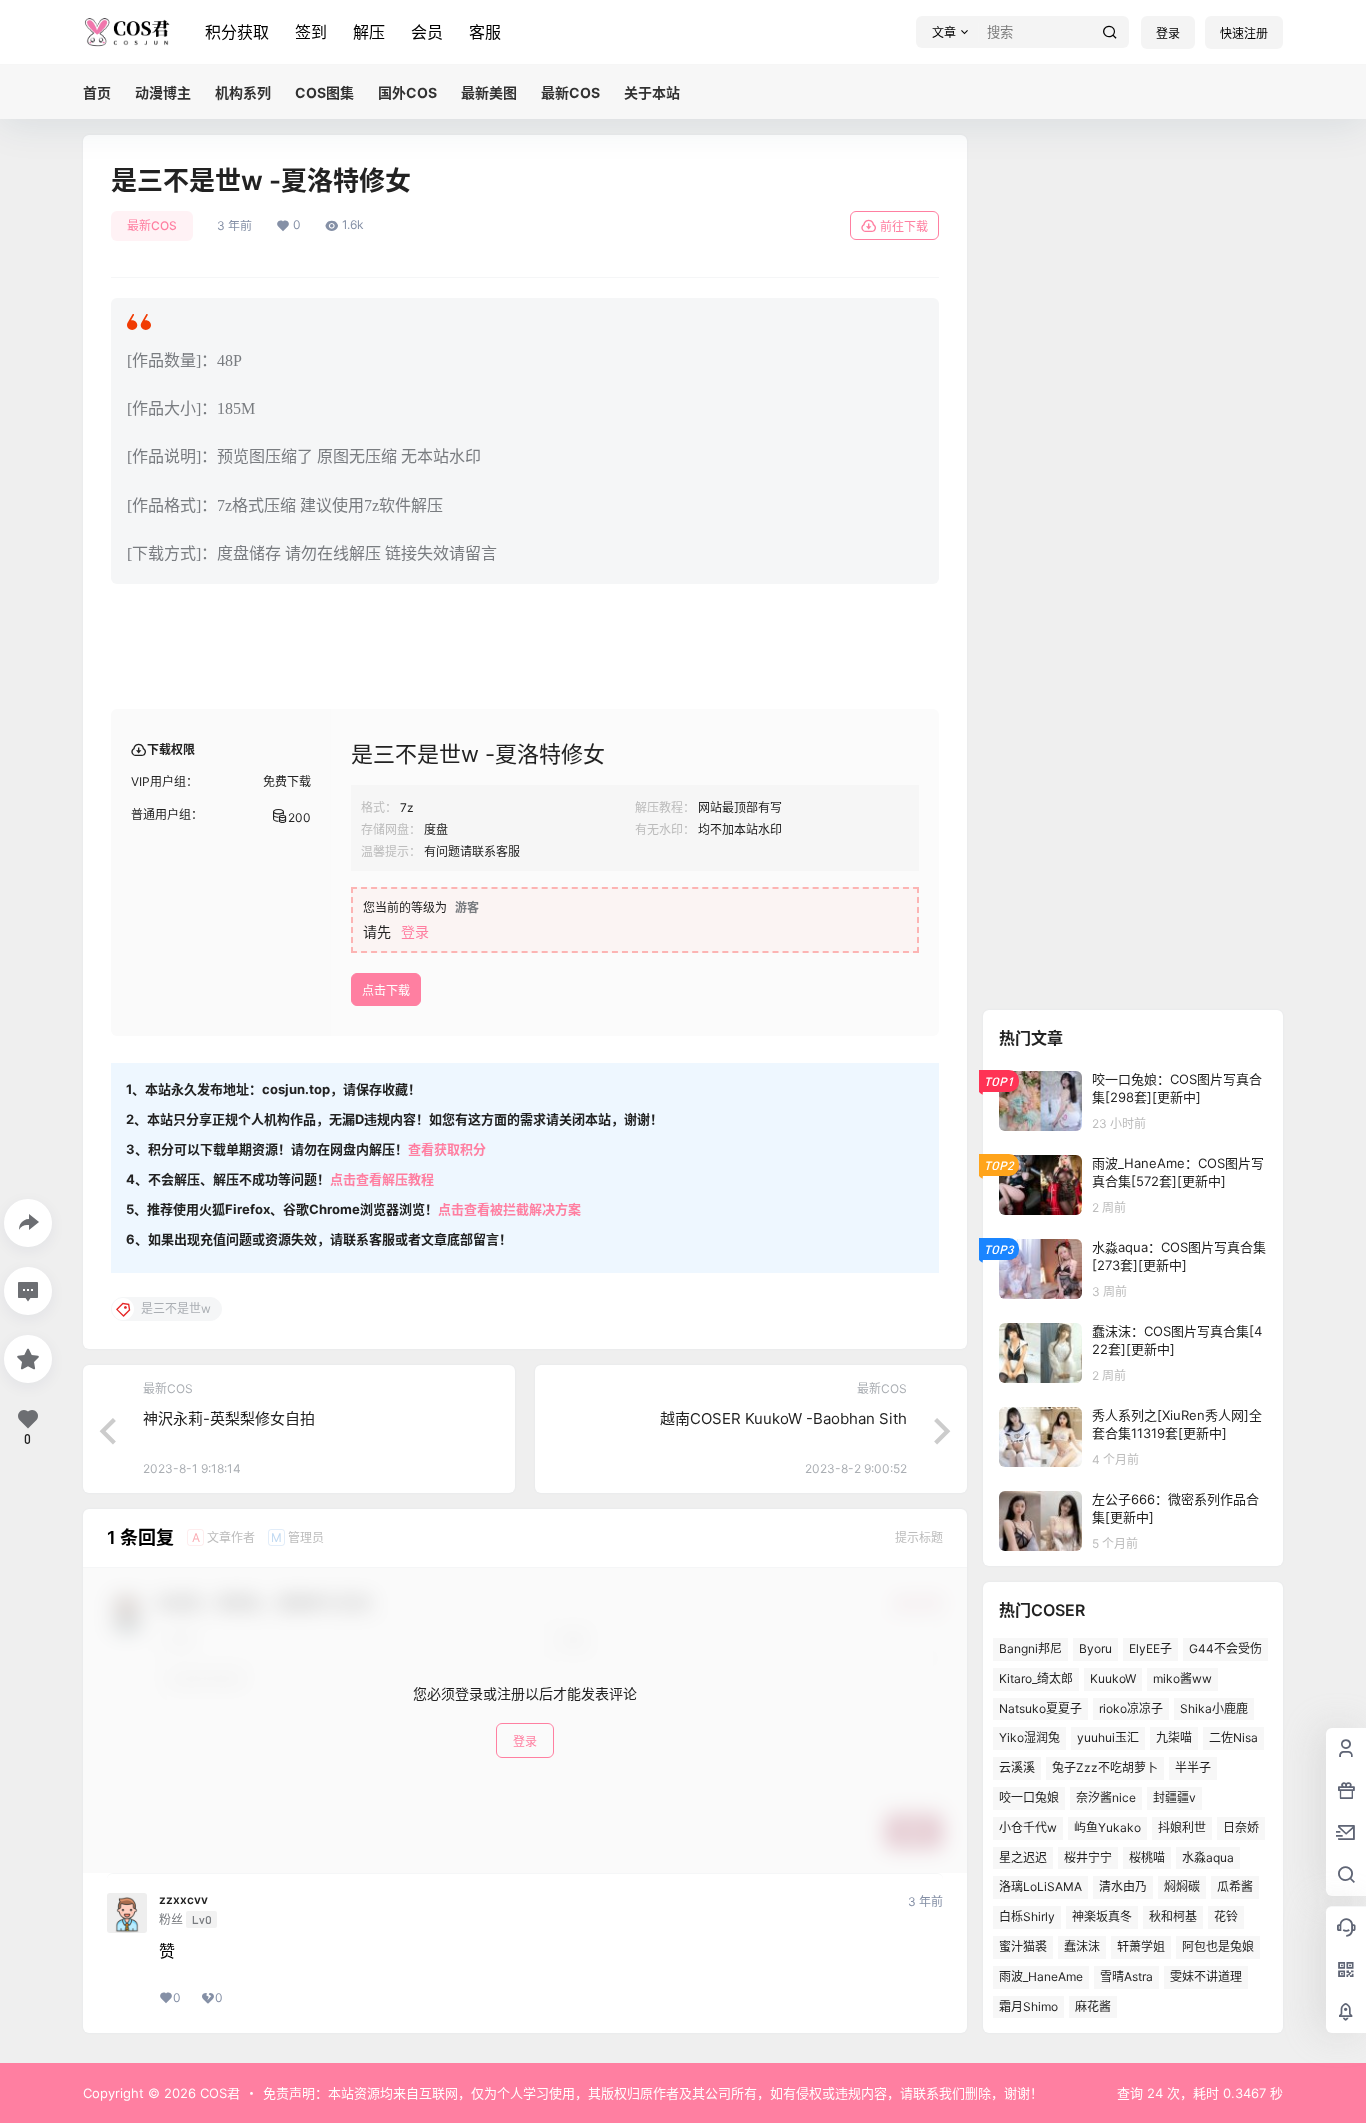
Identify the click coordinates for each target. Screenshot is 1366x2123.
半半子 (1193, 1767)
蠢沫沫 (1082, 1946)
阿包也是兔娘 (1218, 1946)
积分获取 (237, 32)
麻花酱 (1093, 2006)
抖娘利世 (1182, 1827)
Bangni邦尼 (1030, 1648)
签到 (311, 32)
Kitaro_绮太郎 (1036, 1678)
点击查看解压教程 (382, 1179)
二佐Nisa (1233, 1737)
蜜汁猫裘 (1023, 1946)
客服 (485, 32)
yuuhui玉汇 (1108, 1737)
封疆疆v (1174, 1797)
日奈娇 (1241, 1827)
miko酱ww (1182, 1678)
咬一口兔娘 (1029, 1797)
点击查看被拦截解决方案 (509, 1209)
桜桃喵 (1147, 1857)
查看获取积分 (447, 1149)
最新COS (152, 225)
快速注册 (1244, 33)
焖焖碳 (1182, 1886)
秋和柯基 (1173, 1916)
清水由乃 (1123, 1886)
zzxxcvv (183, 1900)
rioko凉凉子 (1131, 1708)
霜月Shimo (1028, 2006)
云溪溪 (1017, 1767)
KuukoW (1113, 1678)
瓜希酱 (1235, 1886)
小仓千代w (1028, 1827)
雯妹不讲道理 (1206, 1976)
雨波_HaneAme (1041, 1976)
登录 (1168, 33)
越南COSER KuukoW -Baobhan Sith (783, 1418)
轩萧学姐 (1141, 1946)
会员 (427, 32)
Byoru (1095, 1648)
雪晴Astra (1126, 1976)
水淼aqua (1208, 1857)
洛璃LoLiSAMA (1040, 1886)
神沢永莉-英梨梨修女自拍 (229, 1418)
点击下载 (386, 990)
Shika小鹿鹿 (1214, 1708)
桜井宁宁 (1088, 1857)
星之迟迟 (1023, 1857)
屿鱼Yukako (1107, 1827)
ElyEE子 (1150, 1648)
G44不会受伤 (1225, 1648)
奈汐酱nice (1106, 1797)
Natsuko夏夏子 (1040, 1708)
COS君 (218, 2093)
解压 (369, 32)
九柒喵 (1174, 1737)
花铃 (1226, 1916)
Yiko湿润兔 (1029, 1737)
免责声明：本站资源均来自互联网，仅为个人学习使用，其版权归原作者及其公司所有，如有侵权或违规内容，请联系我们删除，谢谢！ (653, 2093)
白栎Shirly (1027, 1916)
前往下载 (904, 226)
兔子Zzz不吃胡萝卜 (1105, 1767)
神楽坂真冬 (1102, 1916)
